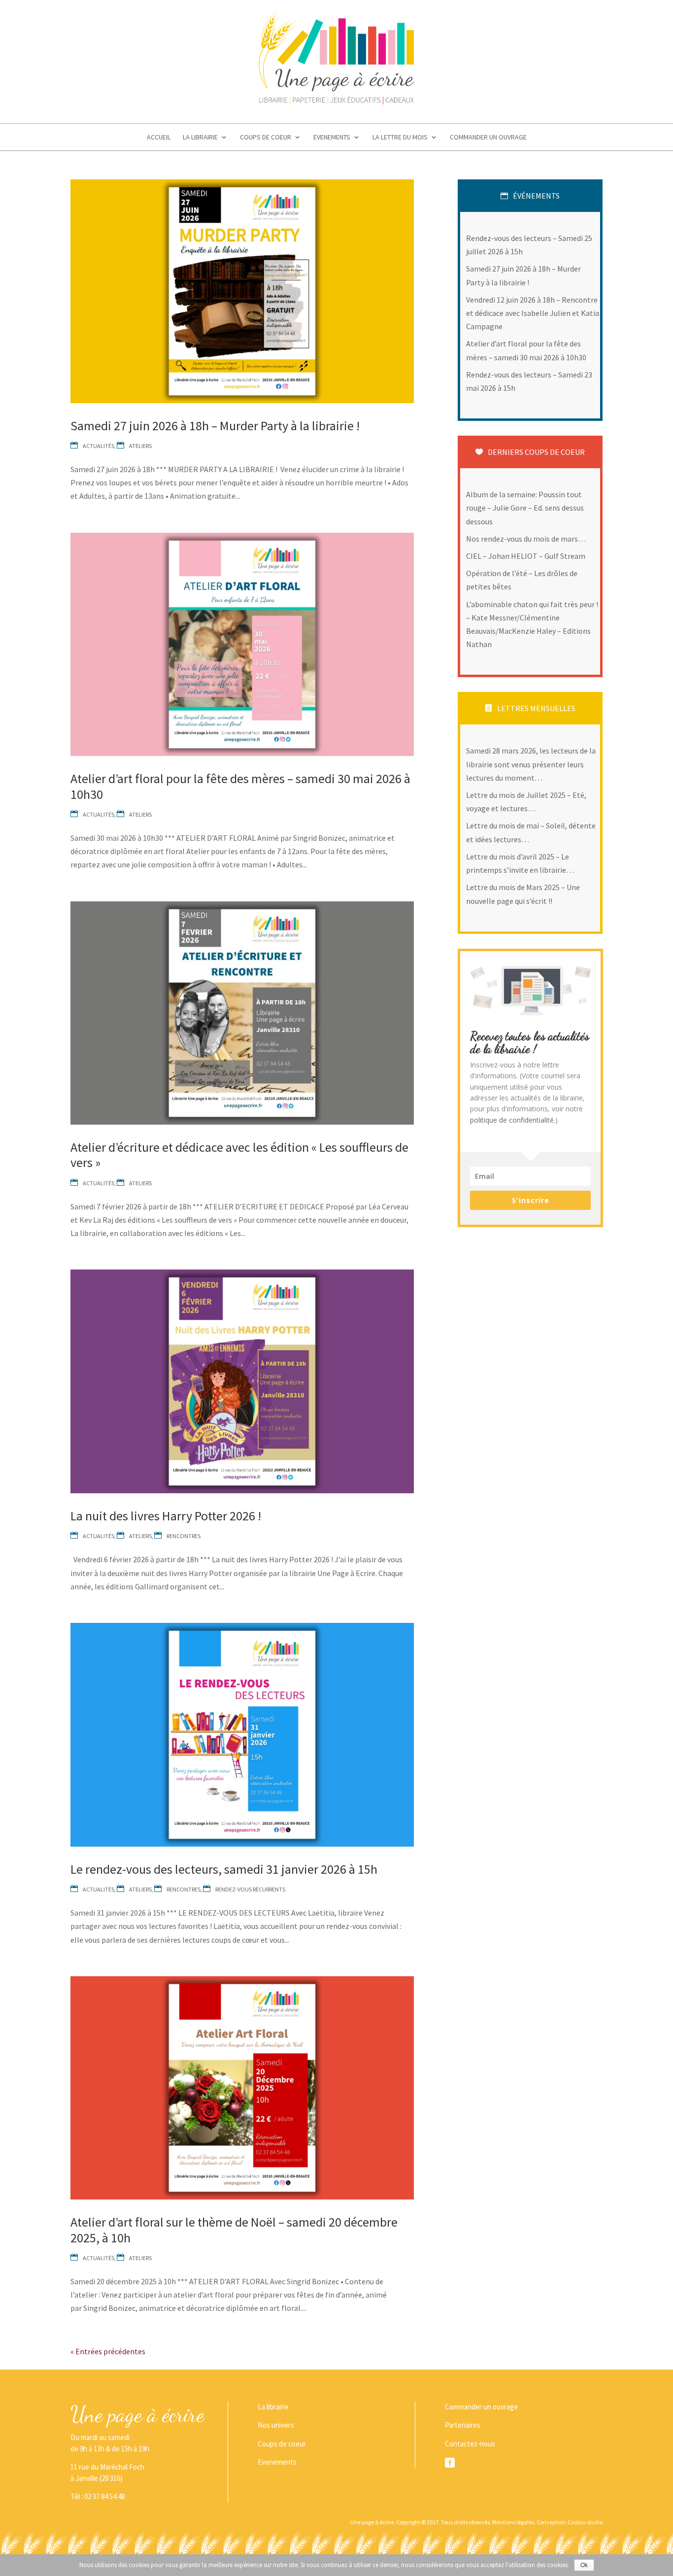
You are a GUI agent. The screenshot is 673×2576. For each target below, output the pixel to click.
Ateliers (140, 446)
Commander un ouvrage (488, 137)
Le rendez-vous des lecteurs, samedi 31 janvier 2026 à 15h (224, 1869)
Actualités (99, 446)
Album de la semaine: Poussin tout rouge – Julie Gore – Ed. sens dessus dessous (525, 508)
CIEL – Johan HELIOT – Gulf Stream (526, 556)
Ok (584, 2565)
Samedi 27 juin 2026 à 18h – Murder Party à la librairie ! (215, 426)
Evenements (332, 137)
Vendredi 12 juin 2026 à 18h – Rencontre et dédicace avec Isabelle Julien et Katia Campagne (533, 313)
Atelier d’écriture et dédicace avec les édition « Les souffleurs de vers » (239, 1155)
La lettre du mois (400, 137)
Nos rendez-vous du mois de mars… (526, 539)
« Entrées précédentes (108, 2351)
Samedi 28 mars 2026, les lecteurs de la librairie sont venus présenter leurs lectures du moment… (531, 764)
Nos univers (276, 2425)
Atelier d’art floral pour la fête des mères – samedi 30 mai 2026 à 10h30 (240, 786)
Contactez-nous (470, 2444)
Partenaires (463, 2425)
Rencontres (184, 1536)
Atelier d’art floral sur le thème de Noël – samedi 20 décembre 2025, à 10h (234, 2230)
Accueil (159, 137)
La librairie (200, 137)
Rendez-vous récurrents (250, 1889)
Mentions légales (513, 2522)
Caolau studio (585, 2522)
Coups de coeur (266, 137)
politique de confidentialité (512, 1120)
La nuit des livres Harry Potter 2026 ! (166, 1516)
